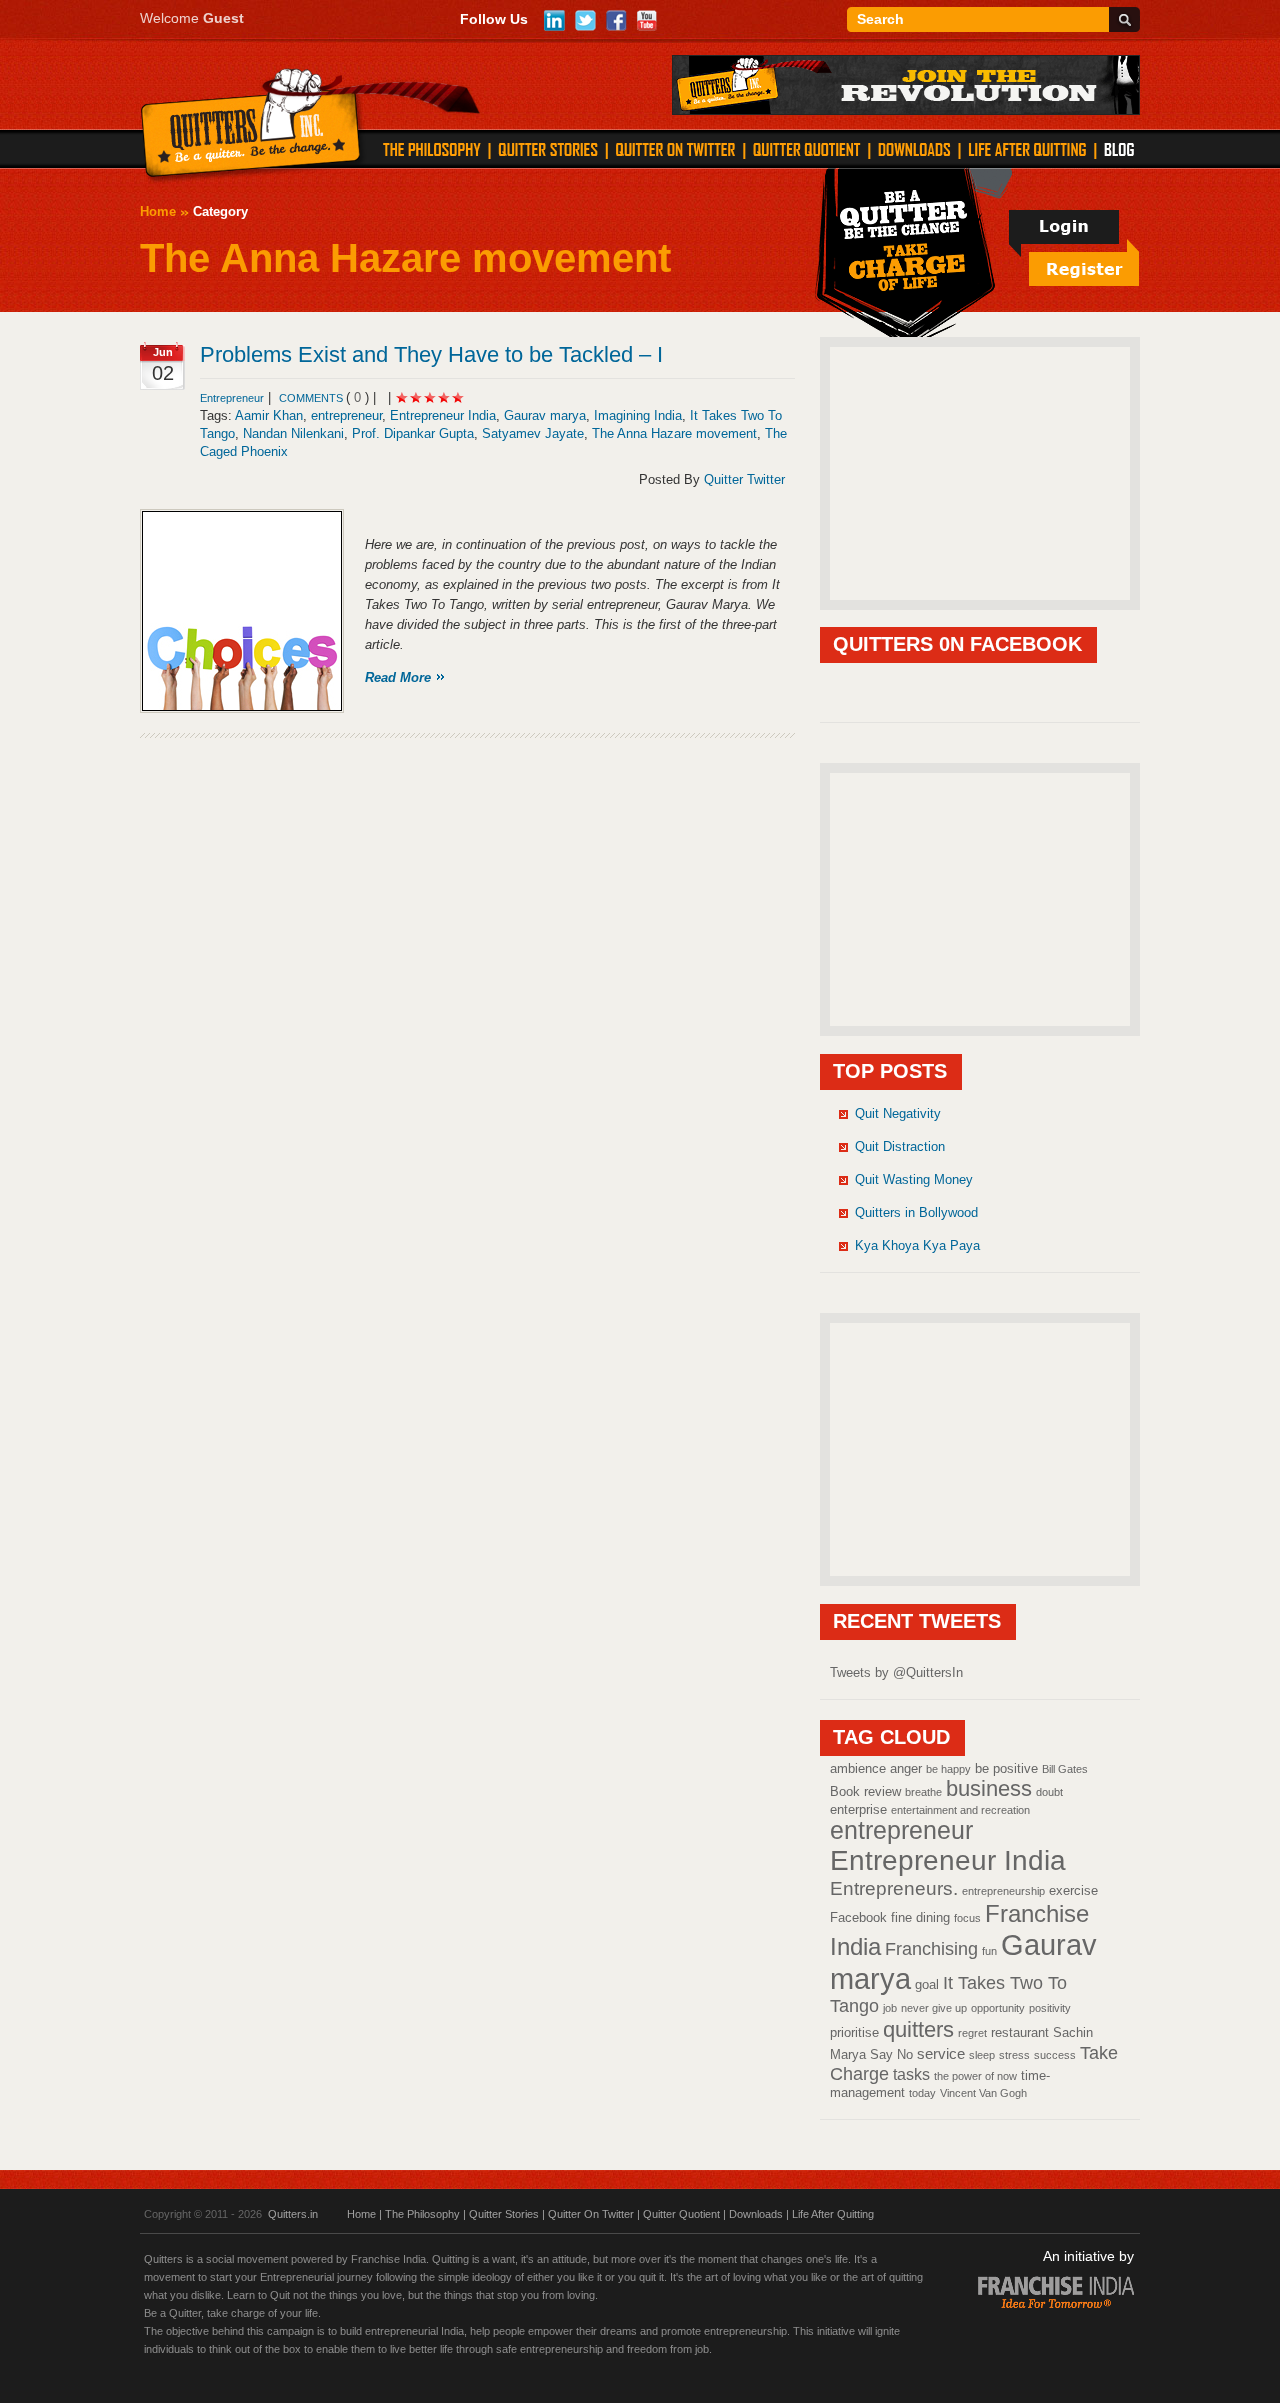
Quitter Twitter (744, 479)
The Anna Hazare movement (674, 433)
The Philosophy (422, 2214)
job (890, 2008)
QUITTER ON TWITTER (675, 149)
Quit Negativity (898, 1113)
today (922, 2093)
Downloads (756, 2214)
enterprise (858, 1809)
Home (158, 211)
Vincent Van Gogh (983, 2093)
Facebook (858, 1917)
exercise (1073, 1890)
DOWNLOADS (914, 149)
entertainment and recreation (960, 1810)
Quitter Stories (504, 2214)
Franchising (931, 1948)
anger (906, 1768)
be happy (948, 1769)
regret (972, 2033)
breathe (923, 1792)
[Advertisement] (980, 472)
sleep (982, 2055)
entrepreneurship (1003, 1891)
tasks (911, 2074)
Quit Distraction (900, 1146)
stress (1014, 2055)
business (989, 1788)
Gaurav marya (545, 415)
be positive (1006, 1768)
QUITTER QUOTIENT (806, 149)
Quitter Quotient (681, 2214)
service (941, 2054)
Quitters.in (293, 2214)
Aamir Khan (269, 415)
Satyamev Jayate (533, 433)
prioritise (854, 2032)
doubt (1049, 1792)
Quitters (251, 126)
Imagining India (638, 415)
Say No (891, 2054)
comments (312, 398)
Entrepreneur (232, 398)
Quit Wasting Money (914, 1179)
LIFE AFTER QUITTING (1027, 149)
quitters (918, 2029)
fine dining (920, 1917)
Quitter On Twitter (591, 2214)
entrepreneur (346, 415)
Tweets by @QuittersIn (896, 1672)
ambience (858, 1768)
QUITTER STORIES (548, 149)
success (1055, 2055)
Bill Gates (1065, 1769)
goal (927, 1984)
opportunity (998, 2008)
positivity (1050, 2008)
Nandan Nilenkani (293, 433)
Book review (865, 1791)
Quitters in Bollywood (916, 1212)
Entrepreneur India (443, 415)
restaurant (1020, 2032)
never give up (934, 2008)
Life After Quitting (833, 2214)
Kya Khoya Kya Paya (917, 1245)
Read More (398, 677)
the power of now (975, 2076)
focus (967, 1918)
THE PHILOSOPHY (432, 149)
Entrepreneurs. (894, 1888)
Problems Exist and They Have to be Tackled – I (431, 354)
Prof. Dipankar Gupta (413, 433)
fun (989, 1951)
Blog (1119, 149)
